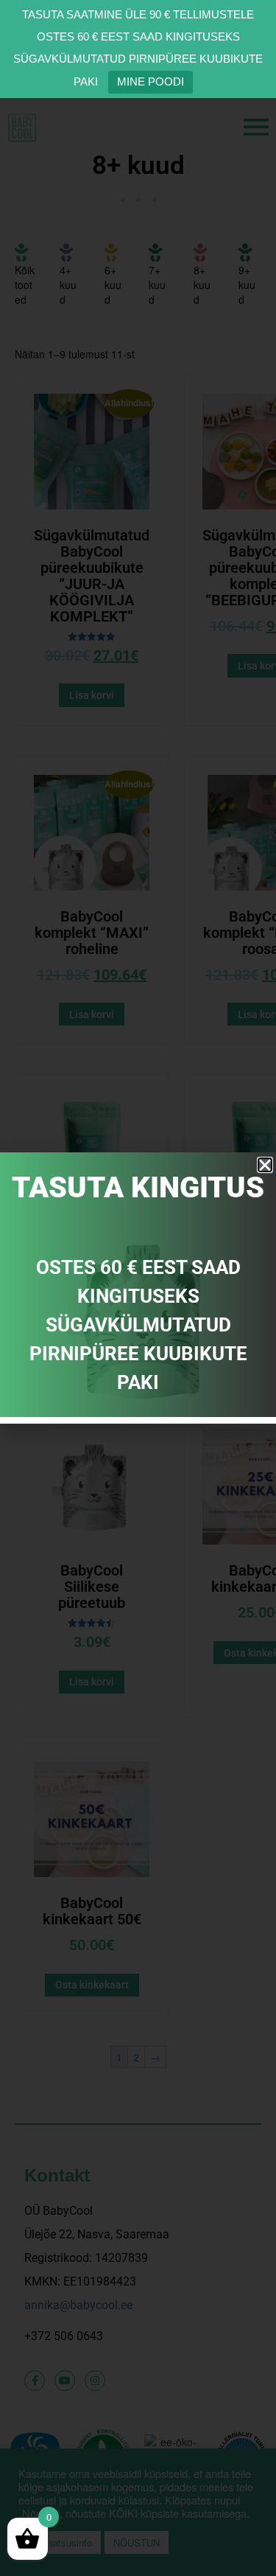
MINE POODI (151, 81)
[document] (138, 1288)
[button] (265, 1165)
